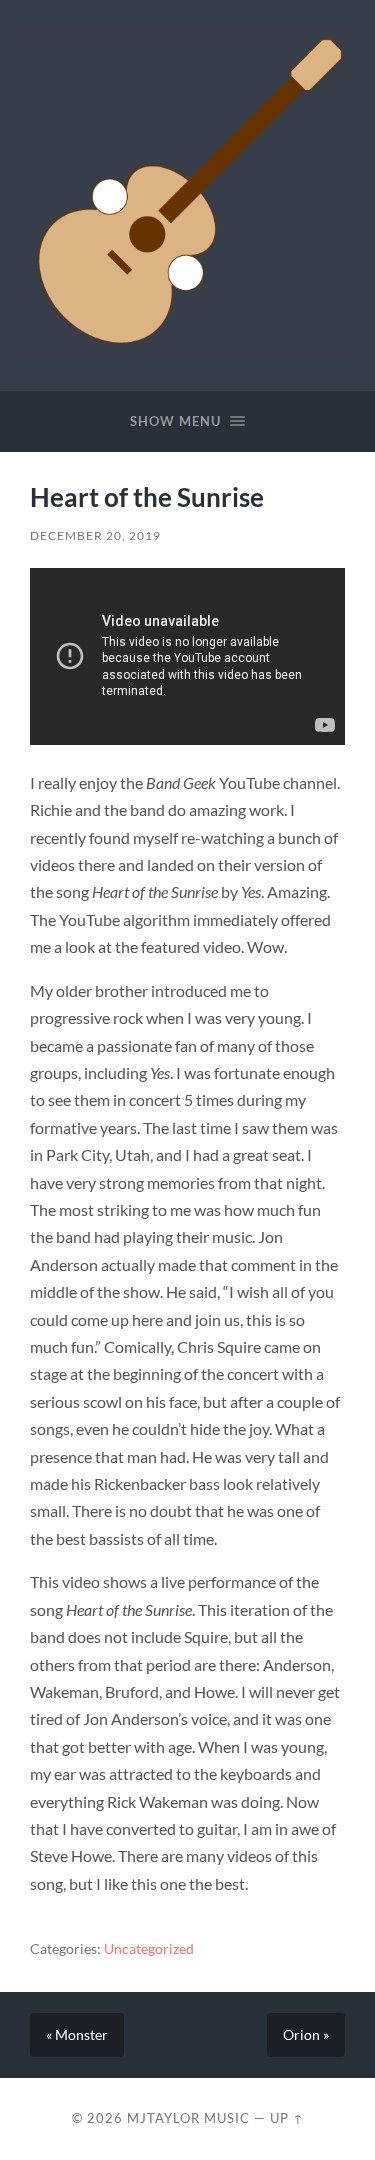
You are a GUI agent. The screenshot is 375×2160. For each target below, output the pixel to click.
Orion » (306, 2035)
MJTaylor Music (188, 2118)
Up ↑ (287, 2118)
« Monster (77, 2035)
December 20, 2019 (95, 535)
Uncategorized (149, 1949)
